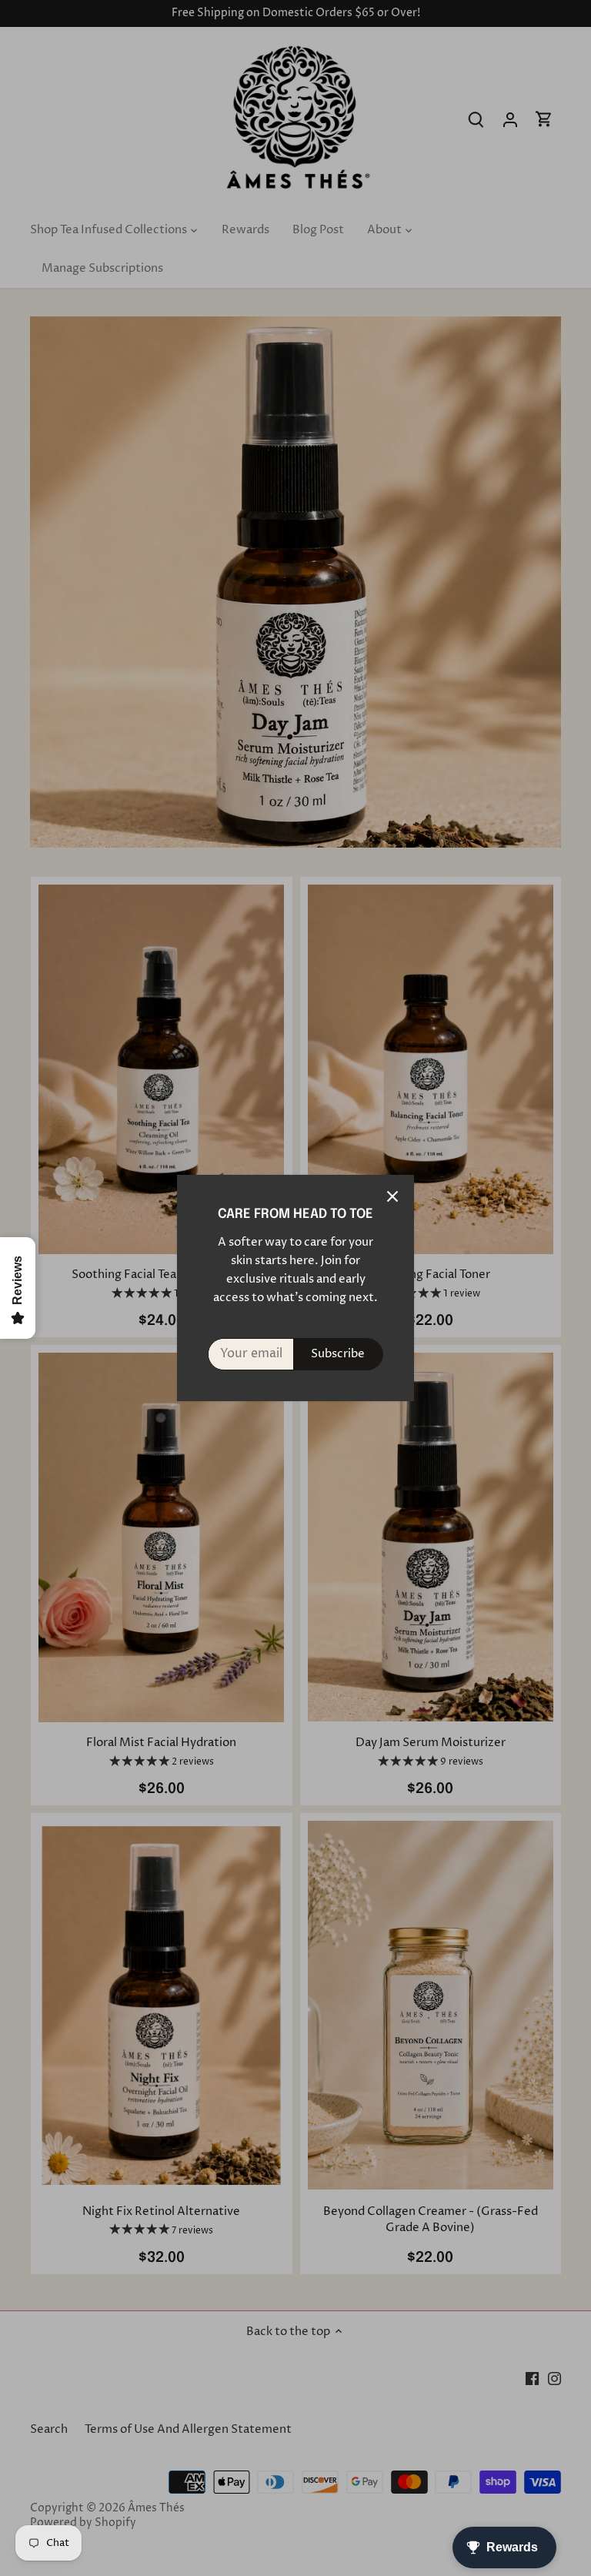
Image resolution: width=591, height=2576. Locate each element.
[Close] (392, 1196)
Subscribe (338, 1354)
